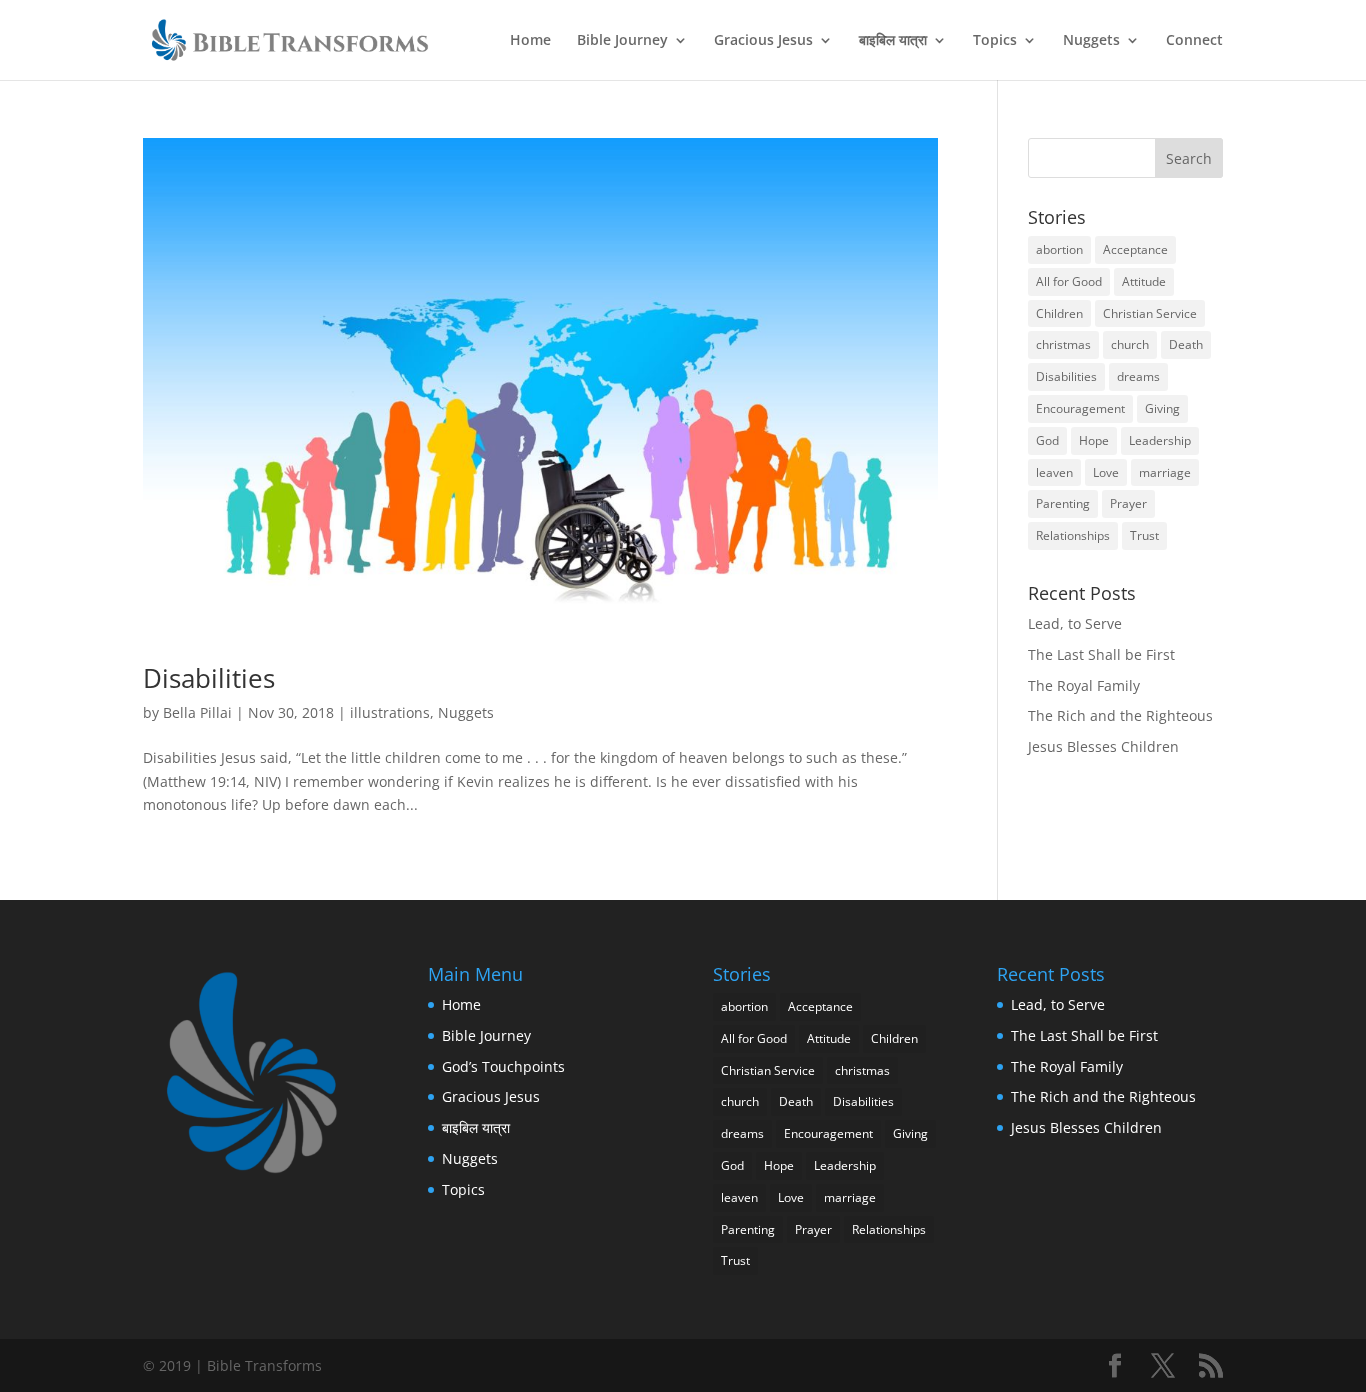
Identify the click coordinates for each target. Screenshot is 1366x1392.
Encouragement (1080, 408)
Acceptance (1135, 249)
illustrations (390, 712)
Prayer (1128, 503)
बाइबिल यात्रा (893, 41)
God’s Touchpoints (503, 1066)
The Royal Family (1084, 685)
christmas (1063, 344)
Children (1059, 313)
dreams (1138, 376)
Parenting (1063, 503)
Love (1106, 472)
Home (530, 41)
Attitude (1144, 281)
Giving (1162, 408)
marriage (1165, 472)
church (1130, 344)
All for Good (1069, 281)
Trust (1144, 535)
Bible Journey (622, 41)
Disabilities (209, 678)
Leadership (1160, 440)
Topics (995, 41)
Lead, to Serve (1075, 623)
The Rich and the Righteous (1120, 715)
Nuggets (1091, 41)
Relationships (1073, 535)
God (1047, 440)
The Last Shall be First (1101, 654)
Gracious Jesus (763, 41)
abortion (1059, 249)
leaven (1054, 472)
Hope (1094, 440)
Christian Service (1150, 313)
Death (1186, 344)
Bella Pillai (197, 712)
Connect (1194, 41)
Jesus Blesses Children (1103, 746)
